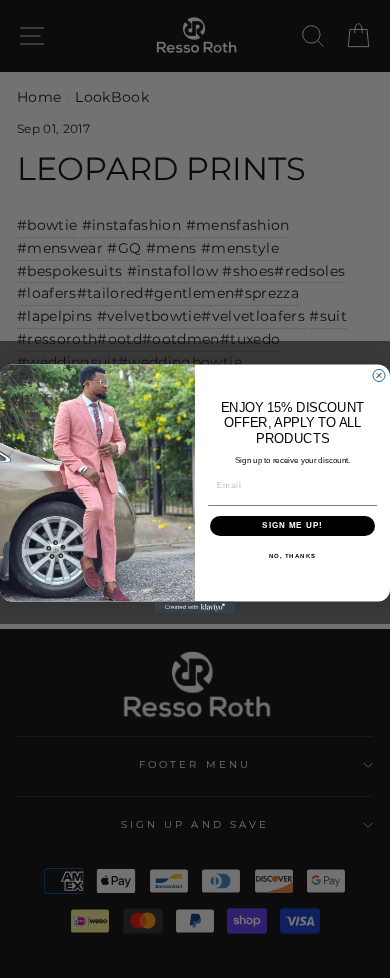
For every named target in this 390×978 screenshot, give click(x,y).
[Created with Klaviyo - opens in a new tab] (195, 607)
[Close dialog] (379, 376)
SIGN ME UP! (292, 525)
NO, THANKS (293, 555)
